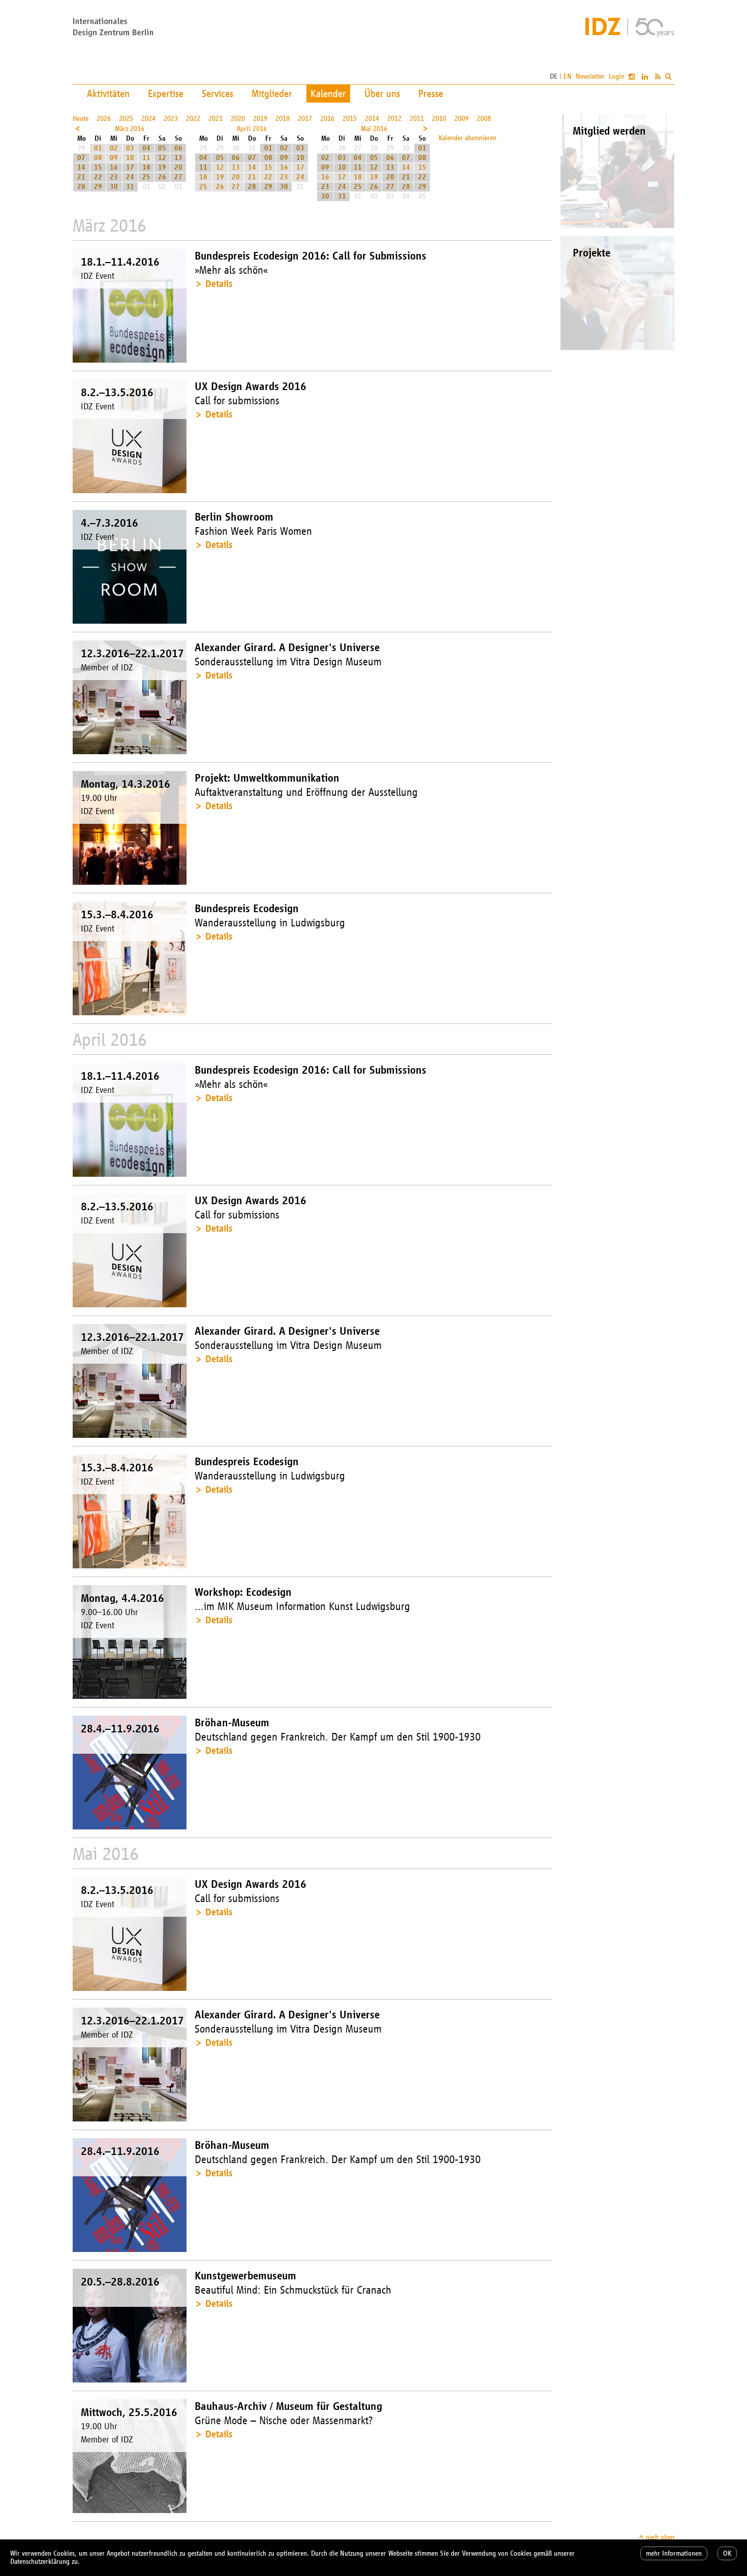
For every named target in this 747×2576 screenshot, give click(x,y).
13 (178, 158)
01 (98, 148)
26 (162, 177)
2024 (148, 119)
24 (130, 177)
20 (178, 167)
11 (146, 158)
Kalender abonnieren (468, 138)
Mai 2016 (374, 129)
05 (162, 148)
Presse (431, 93)
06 (178, 148)
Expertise (166, 93)
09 (114, 158)
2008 (484, 119)
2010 (439, 119)
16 (114, 167)
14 (81, 167)
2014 (372, 119)
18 (146, 167)
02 (114, 148)
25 (146, 177)
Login (617, 76)
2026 (104, 119)
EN (568, 76)
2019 (260, 119)
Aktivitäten (108, 93)
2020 (238, 119)
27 (178, 177)
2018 (283, 119)
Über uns (382, 93)
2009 (461, 119)
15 (98, 167)
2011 (417, 119)
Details (219, 284)
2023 (171, 119)
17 (130, 167)
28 (81, 187)
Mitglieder (272, 93)
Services (217, 93)
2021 (215, 119)
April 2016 (252, 129)
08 (98, 158)
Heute (81, 119)
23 (114, 177)
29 (98, 187)
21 (81, 177)
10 (130, 158)
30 (114, 187)
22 (98, 177)
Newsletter (590, 76)
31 (130, 187)
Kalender (328, 93)
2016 (327, 119)
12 (162, 158)
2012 (394, 119)
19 (162, 167)
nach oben (660, 2537)
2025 (126, 119)
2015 (350, 119)
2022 (193, 119)
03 (130, 148)
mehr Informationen (674, 2553)
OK (727, 2553)
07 (81, 158)
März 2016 (130, 129)
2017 (305, 119)
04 (146, 148)
